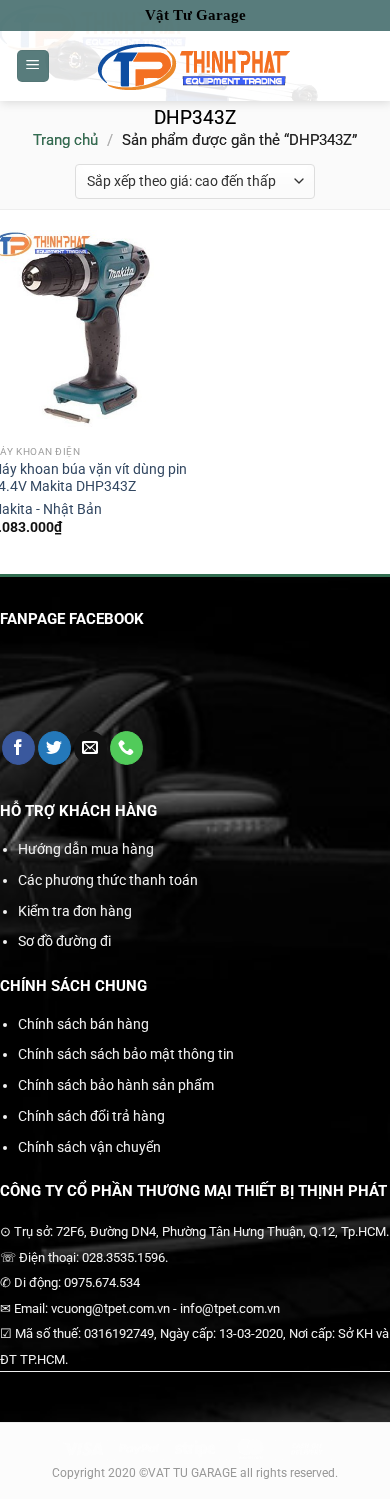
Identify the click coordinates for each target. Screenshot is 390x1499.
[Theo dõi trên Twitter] (54, 748)
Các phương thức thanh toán (108, 880)
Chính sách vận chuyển (89, 1147)
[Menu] (33, 66)
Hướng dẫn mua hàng (86, 849)
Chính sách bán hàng (83, 1024)
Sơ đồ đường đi (64, 941)
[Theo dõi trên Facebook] (18, 748)
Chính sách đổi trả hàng (91, 1116)
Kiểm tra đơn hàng (75, 911)
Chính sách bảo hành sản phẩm (116, 1085)
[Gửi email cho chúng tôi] (90, 748)
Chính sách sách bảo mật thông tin (126, 1054)
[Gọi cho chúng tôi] (126, 748)
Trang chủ (65, 140)
